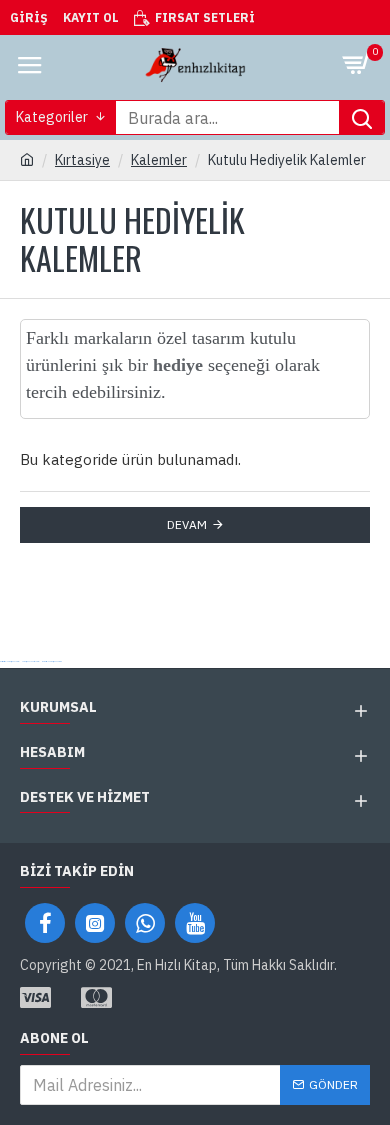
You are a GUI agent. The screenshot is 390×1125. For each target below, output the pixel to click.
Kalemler (159, 160)
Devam (187, 524)
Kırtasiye (82, 160)
